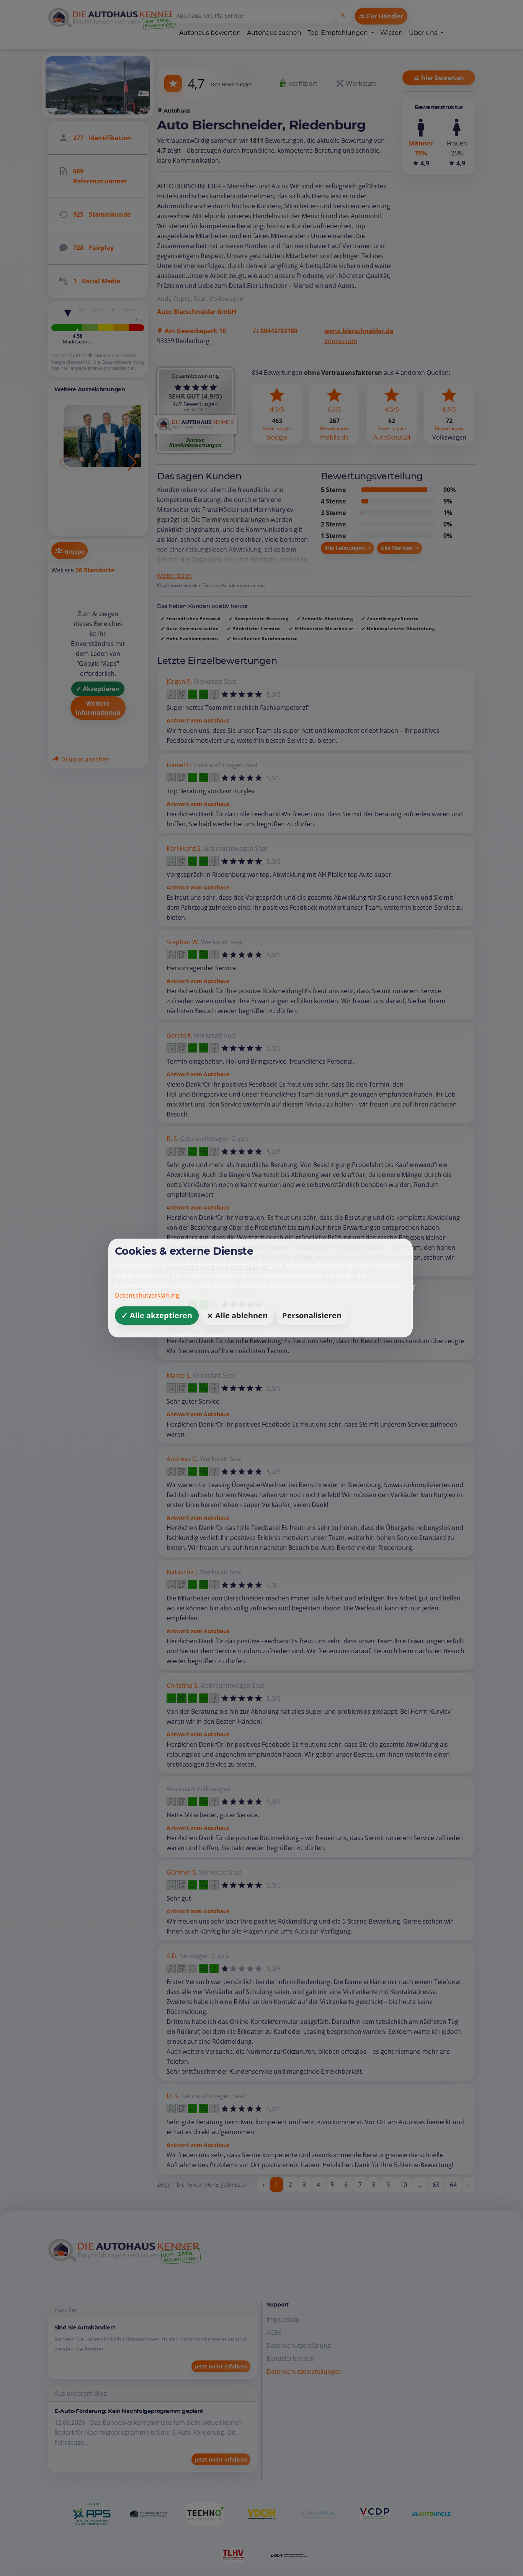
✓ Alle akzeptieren (157, 1315)
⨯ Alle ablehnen (237, 1315)
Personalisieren (312, 1315)
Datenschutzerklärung (147, 1295)
